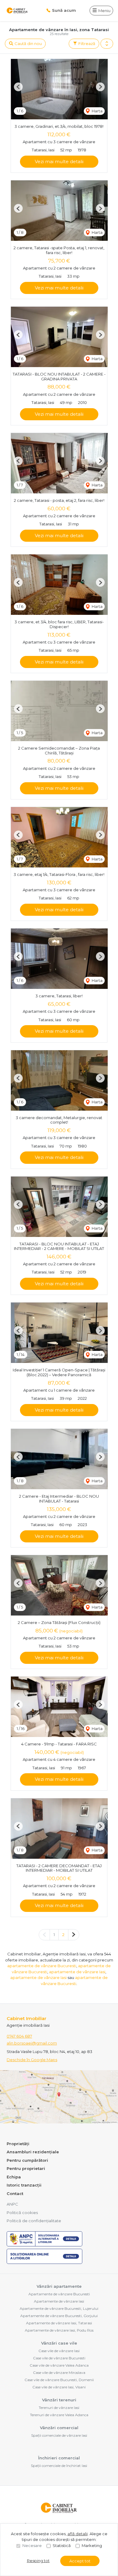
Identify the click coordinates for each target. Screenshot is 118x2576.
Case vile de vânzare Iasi (59, 2351)
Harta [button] (97, 111)
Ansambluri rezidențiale (33, 2152)
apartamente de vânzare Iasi (77, 1972)
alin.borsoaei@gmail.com (32, 2043)
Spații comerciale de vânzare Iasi (59, 2435)
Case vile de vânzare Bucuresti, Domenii (59, 2380)
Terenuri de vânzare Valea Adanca (59, 2415)
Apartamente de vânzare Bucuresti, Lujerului (59, 2308)
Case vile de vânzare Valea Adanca (59, 2365)
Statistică (62, 2545)
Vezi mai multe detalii (59, 161)
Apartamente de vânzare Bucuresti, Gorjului (59, 2316)
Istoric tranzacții (24, 2185)
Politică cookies (22, 2213)
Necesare (32, 2545)
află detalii (78, 2534)
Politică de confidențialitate (34, 2221)
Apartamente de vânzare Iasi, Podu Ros (59, 2330)
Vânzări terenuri (59, 2400)
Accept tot (80, 2561)
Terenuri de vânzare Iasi (59, 2408)
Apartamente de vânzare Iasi (59, 2301)
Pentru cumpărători (27, 2160)
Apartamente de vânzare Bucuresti (59, 2294)
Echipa (14, 2177)
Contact (15, 2193)
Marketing (92, 2545)
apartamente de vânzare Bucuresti (42, 1966)
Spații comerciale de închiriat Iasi (59, 2466)
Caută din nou (28, 44)
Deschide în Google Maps (32, 2060)
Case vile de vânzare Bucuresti (59, 2358)
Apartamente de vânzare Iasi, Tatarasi (59, 2323)
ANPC (12, 2204)
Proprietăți (18, 2144)
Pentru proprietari (26, 2168)
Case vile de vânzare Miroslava (59, 2373)
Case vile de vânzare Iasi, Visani (59, 2387)
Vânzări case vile (59, 2343)
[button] (107, 44)
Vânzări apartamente (59, 2286)
